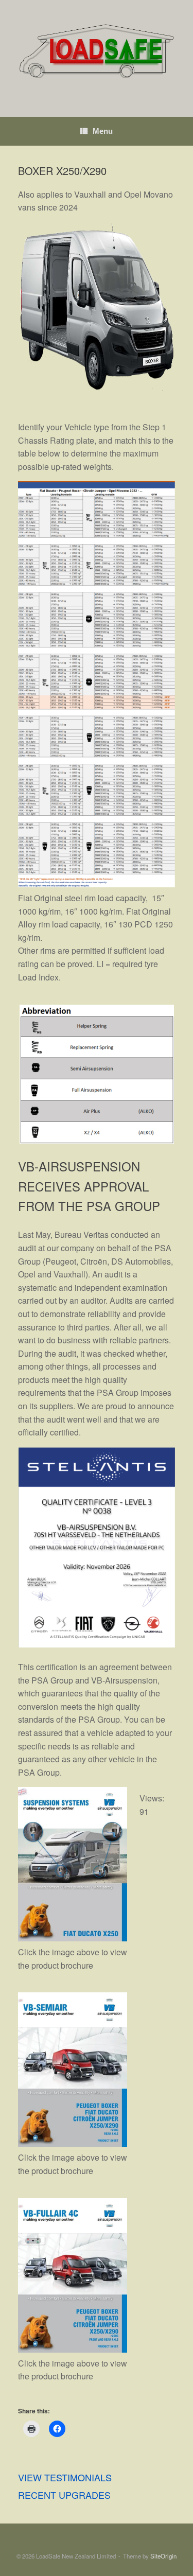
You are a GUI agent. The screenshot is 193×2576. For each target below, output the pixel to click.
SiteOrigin (163, 2556)
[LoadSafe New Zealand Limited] (97, 51)
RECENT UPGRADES (64, 2495)
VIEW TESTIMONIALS (65, 2477)
